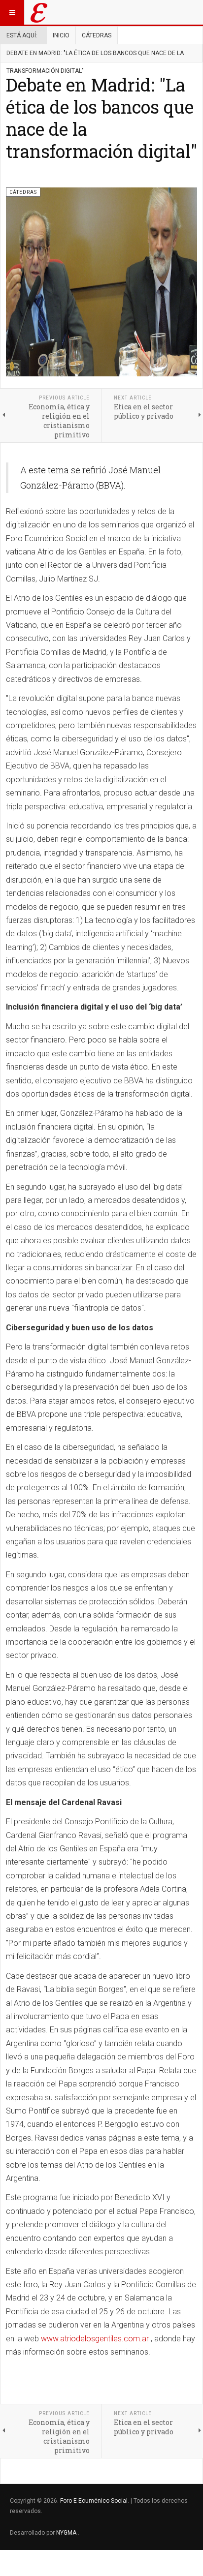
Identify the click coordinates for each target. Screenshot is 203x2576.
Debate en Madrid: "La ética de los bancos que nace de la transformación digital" (101, 118)
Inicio (61, 35)
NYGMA (67, 2533)
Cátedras (97, 35)
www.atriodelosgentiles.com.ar (95, 2339)
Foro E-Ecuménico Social (94, 2501)
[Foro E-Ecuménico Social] (39, 12)
